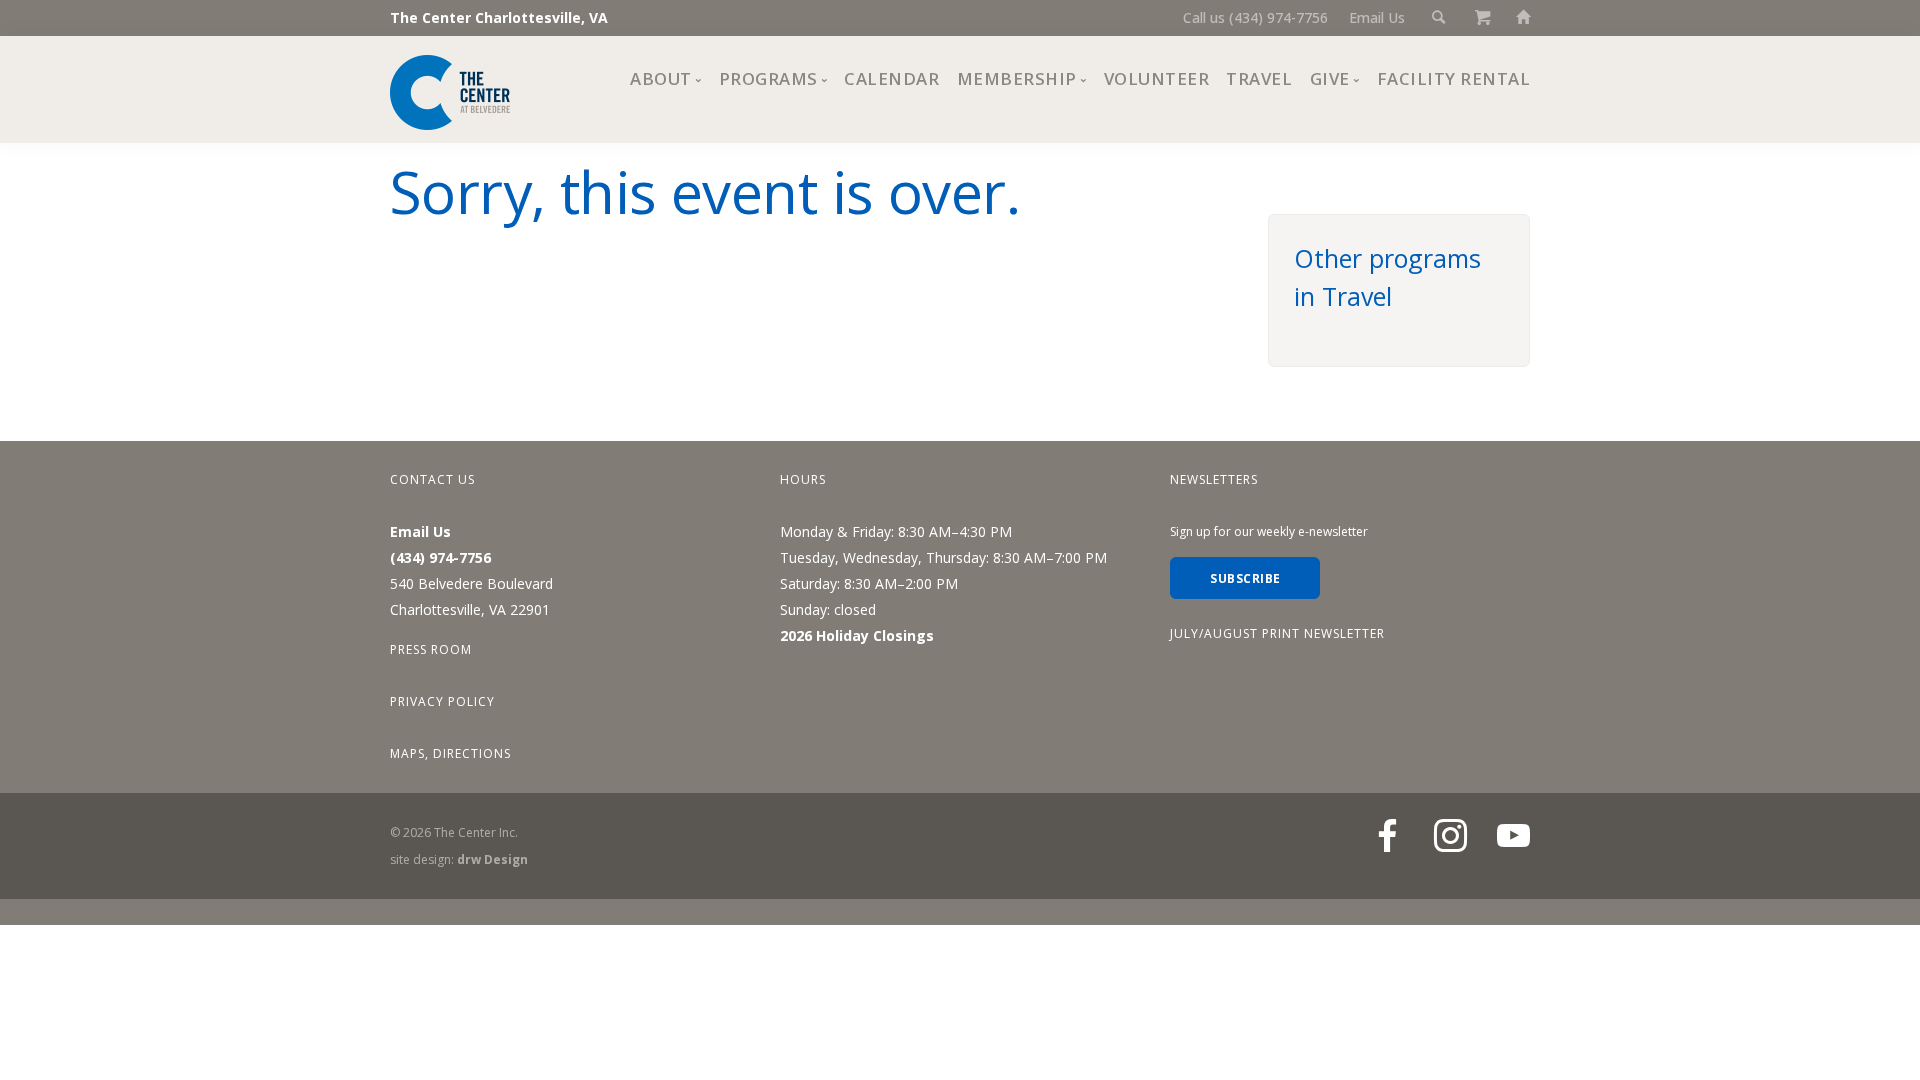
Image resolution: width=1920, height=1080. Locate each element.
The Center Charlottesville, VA (499, 17)
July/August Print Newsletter (1277, 633)
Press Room (431, 649)
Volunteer (1157, 78)
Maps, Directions (450, 753)
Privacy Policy (442, 701)
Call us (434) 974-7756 (1255, 17)
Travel (1259, 78)
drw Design (492, 859)
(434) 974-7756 (440, 557)
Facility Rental (1454, 78)
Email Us (1377, 17)
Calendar (891, 78)
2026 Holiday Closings (857, 635)
